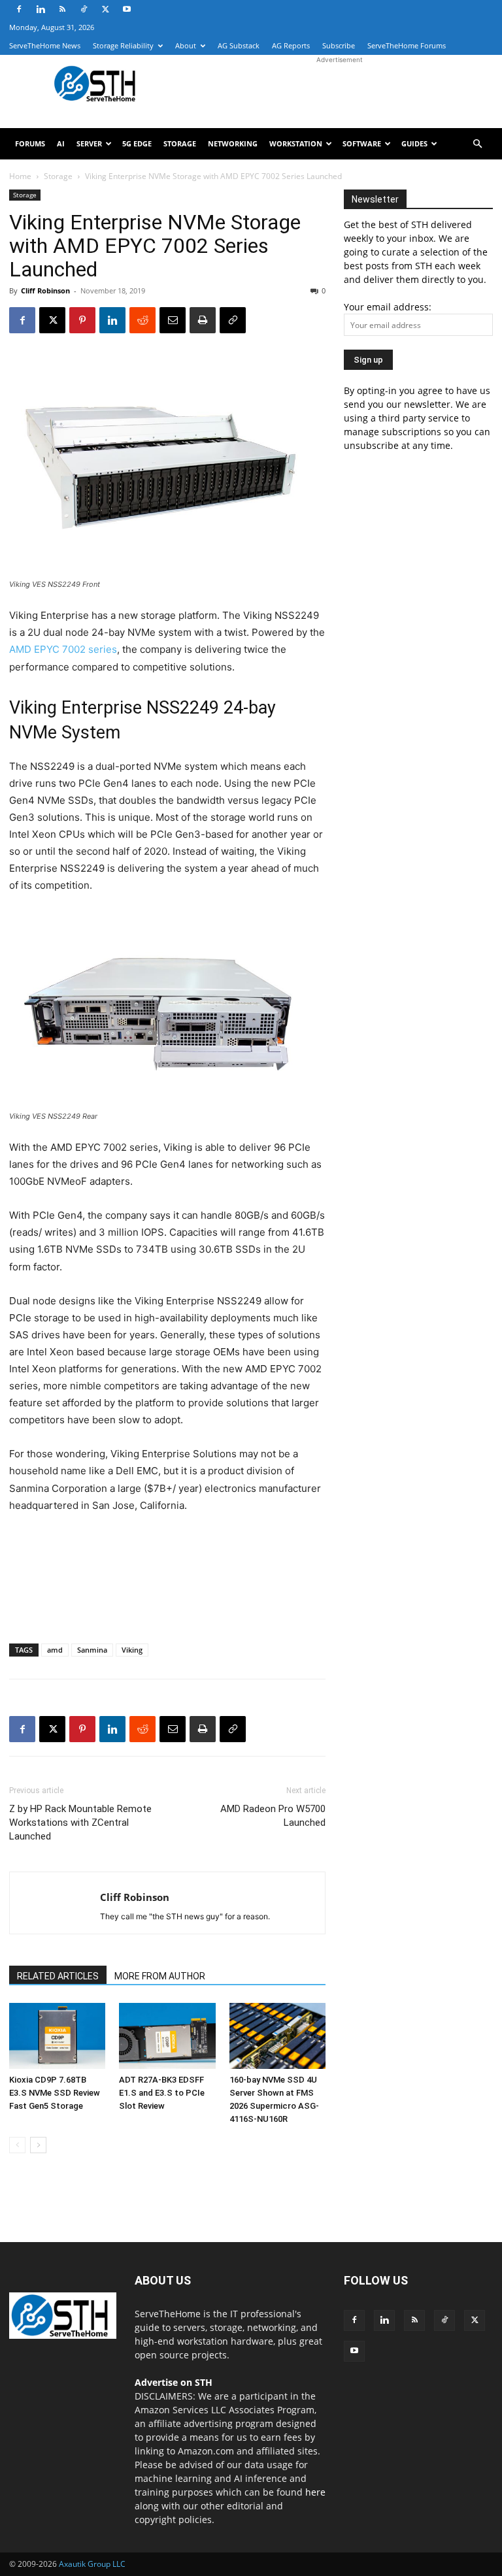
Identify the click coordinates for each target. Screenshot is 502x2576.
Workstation (296, 143)
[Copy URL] (233, 320)
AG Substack (239, 45)
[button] (477, 144)
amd (55, 1650)
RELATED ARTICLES (58, 1976)
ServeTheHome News (45, 45)
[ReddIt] (142, 320)
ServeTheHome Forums (407, 45)
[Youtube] (127, 9)
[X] (105, 9)
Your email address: (388, 307)
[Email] (173, 320)
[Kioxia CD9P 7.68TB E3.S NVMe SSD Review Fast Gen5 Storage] (57, 2036)
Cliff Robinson (45, 290)
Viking (132, 1650)
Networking (233, 143)
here (315, 2492)
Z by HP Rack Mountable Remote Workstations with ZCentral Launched (80, 1823)
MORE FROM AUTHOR (160, 1976)
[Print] (203, 320)
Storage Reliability (123, 45)
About (186, 45)
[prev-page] (17, 2145)
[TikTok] (84, 9)
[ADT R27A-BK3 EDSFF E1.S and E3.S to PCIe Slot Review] (167, 2036)
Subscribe (339, 45)
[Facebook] (19, 9)
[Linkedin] (41, 9)
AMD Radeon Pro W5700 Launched (273, 1816)
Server (89, 143)
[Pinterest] (82, 320)
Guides (414, 143)
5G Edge (137, 143)
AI (61, 143)
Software (362, 143)
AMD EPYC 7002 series (63, 649)
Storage (180, 143)
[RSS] (62, 9)
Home (20, 176)
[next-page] (38, 2145)
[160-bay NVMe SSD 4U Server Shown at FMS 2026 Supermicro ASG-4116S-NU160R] (277, 2036)
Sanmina (92, 1650)
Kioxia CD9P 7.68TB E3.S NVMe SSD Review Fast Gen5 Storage (55, 2093)
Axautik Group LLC (92, 2564)
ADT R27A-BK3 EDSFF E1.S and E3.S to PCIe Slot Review (162, 2093)
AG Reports (291, 45)
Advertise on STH (174, 2382)
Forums (30, 143)
